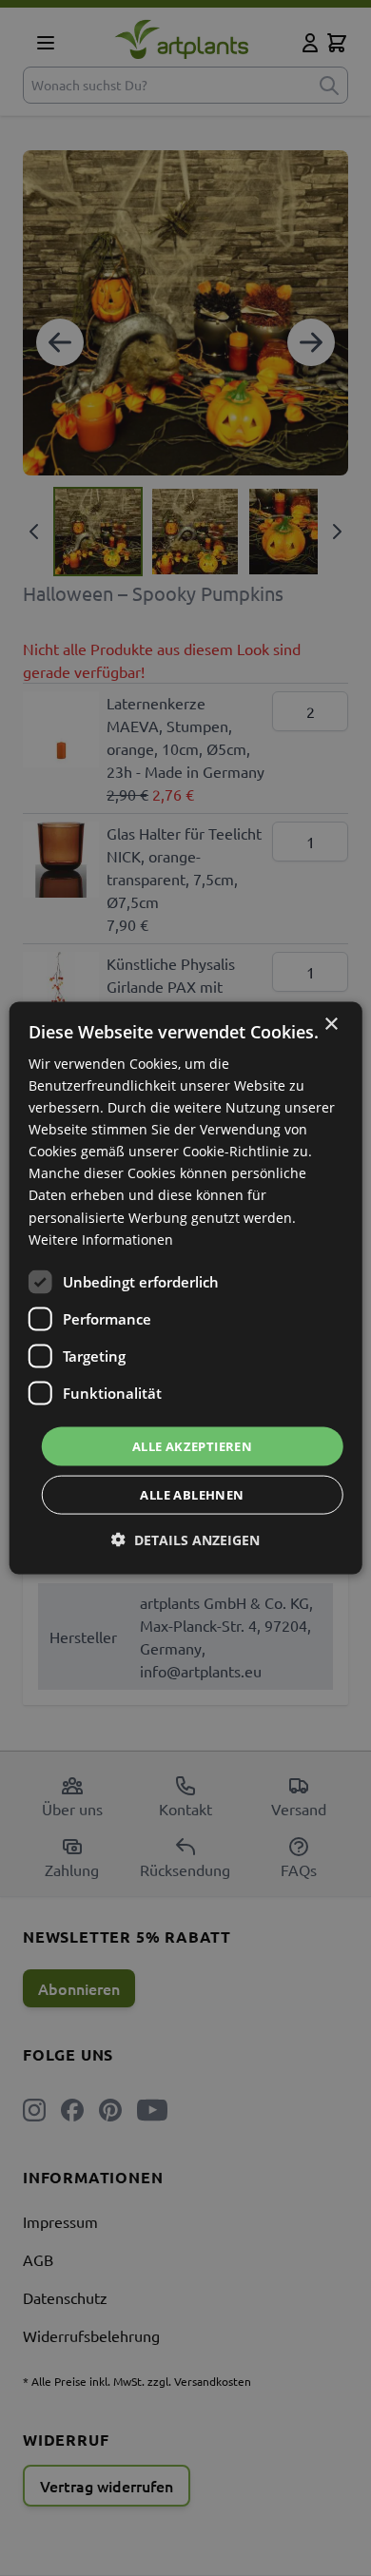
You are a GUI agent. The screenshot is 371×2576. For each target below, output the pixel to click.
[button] (185, 1540)
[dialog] (186, 1288)
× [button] (331, 1024)
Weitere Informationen (101, 1239)
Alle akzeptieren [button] (192, 1445)
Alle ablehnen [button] (192, 1495)
